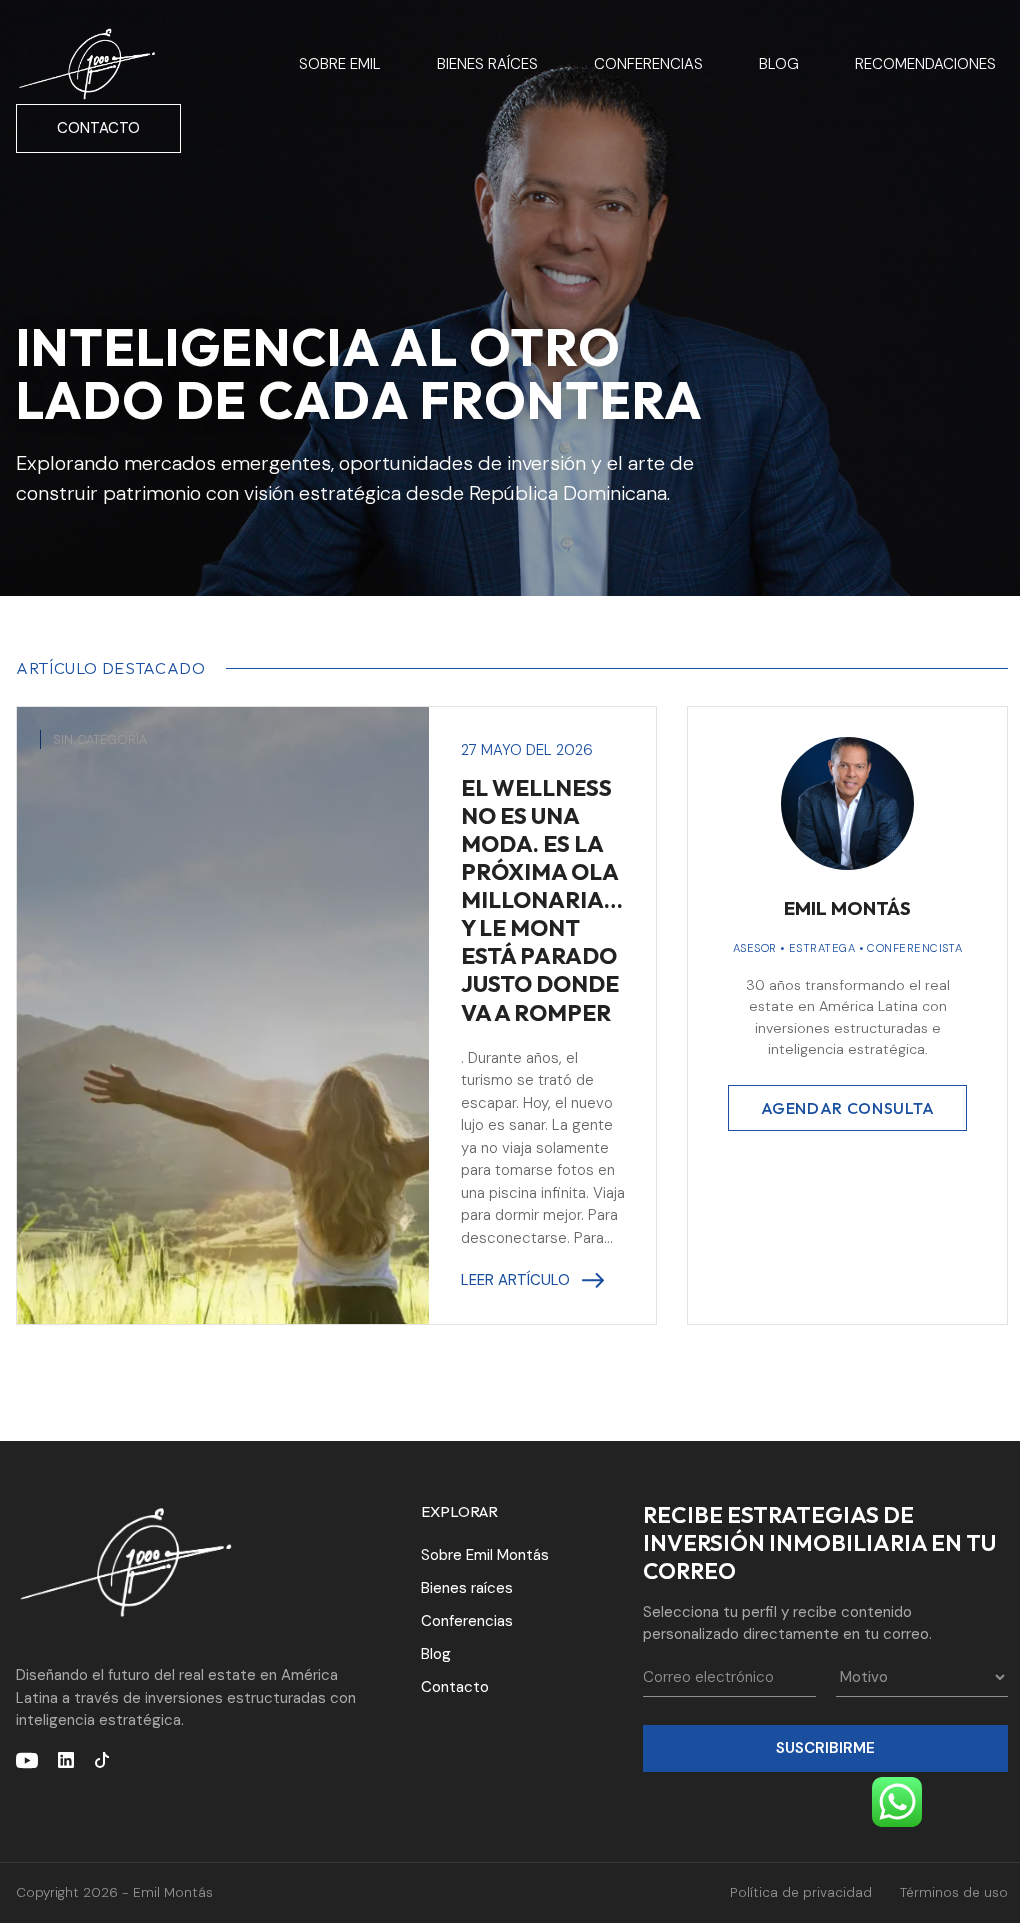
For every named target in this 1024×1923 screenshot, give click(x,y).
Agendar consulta (848, 1108)
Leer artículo (515, 1280)
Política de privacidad (801, 1892)
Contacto (98, 128)
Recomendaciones (925, 64)
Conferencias (648, 64)
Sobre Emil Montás (485, 1555)
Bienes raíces (487, 64)
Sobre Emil (340, 64)
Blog (779, 64)
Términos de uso (954, 1892)
